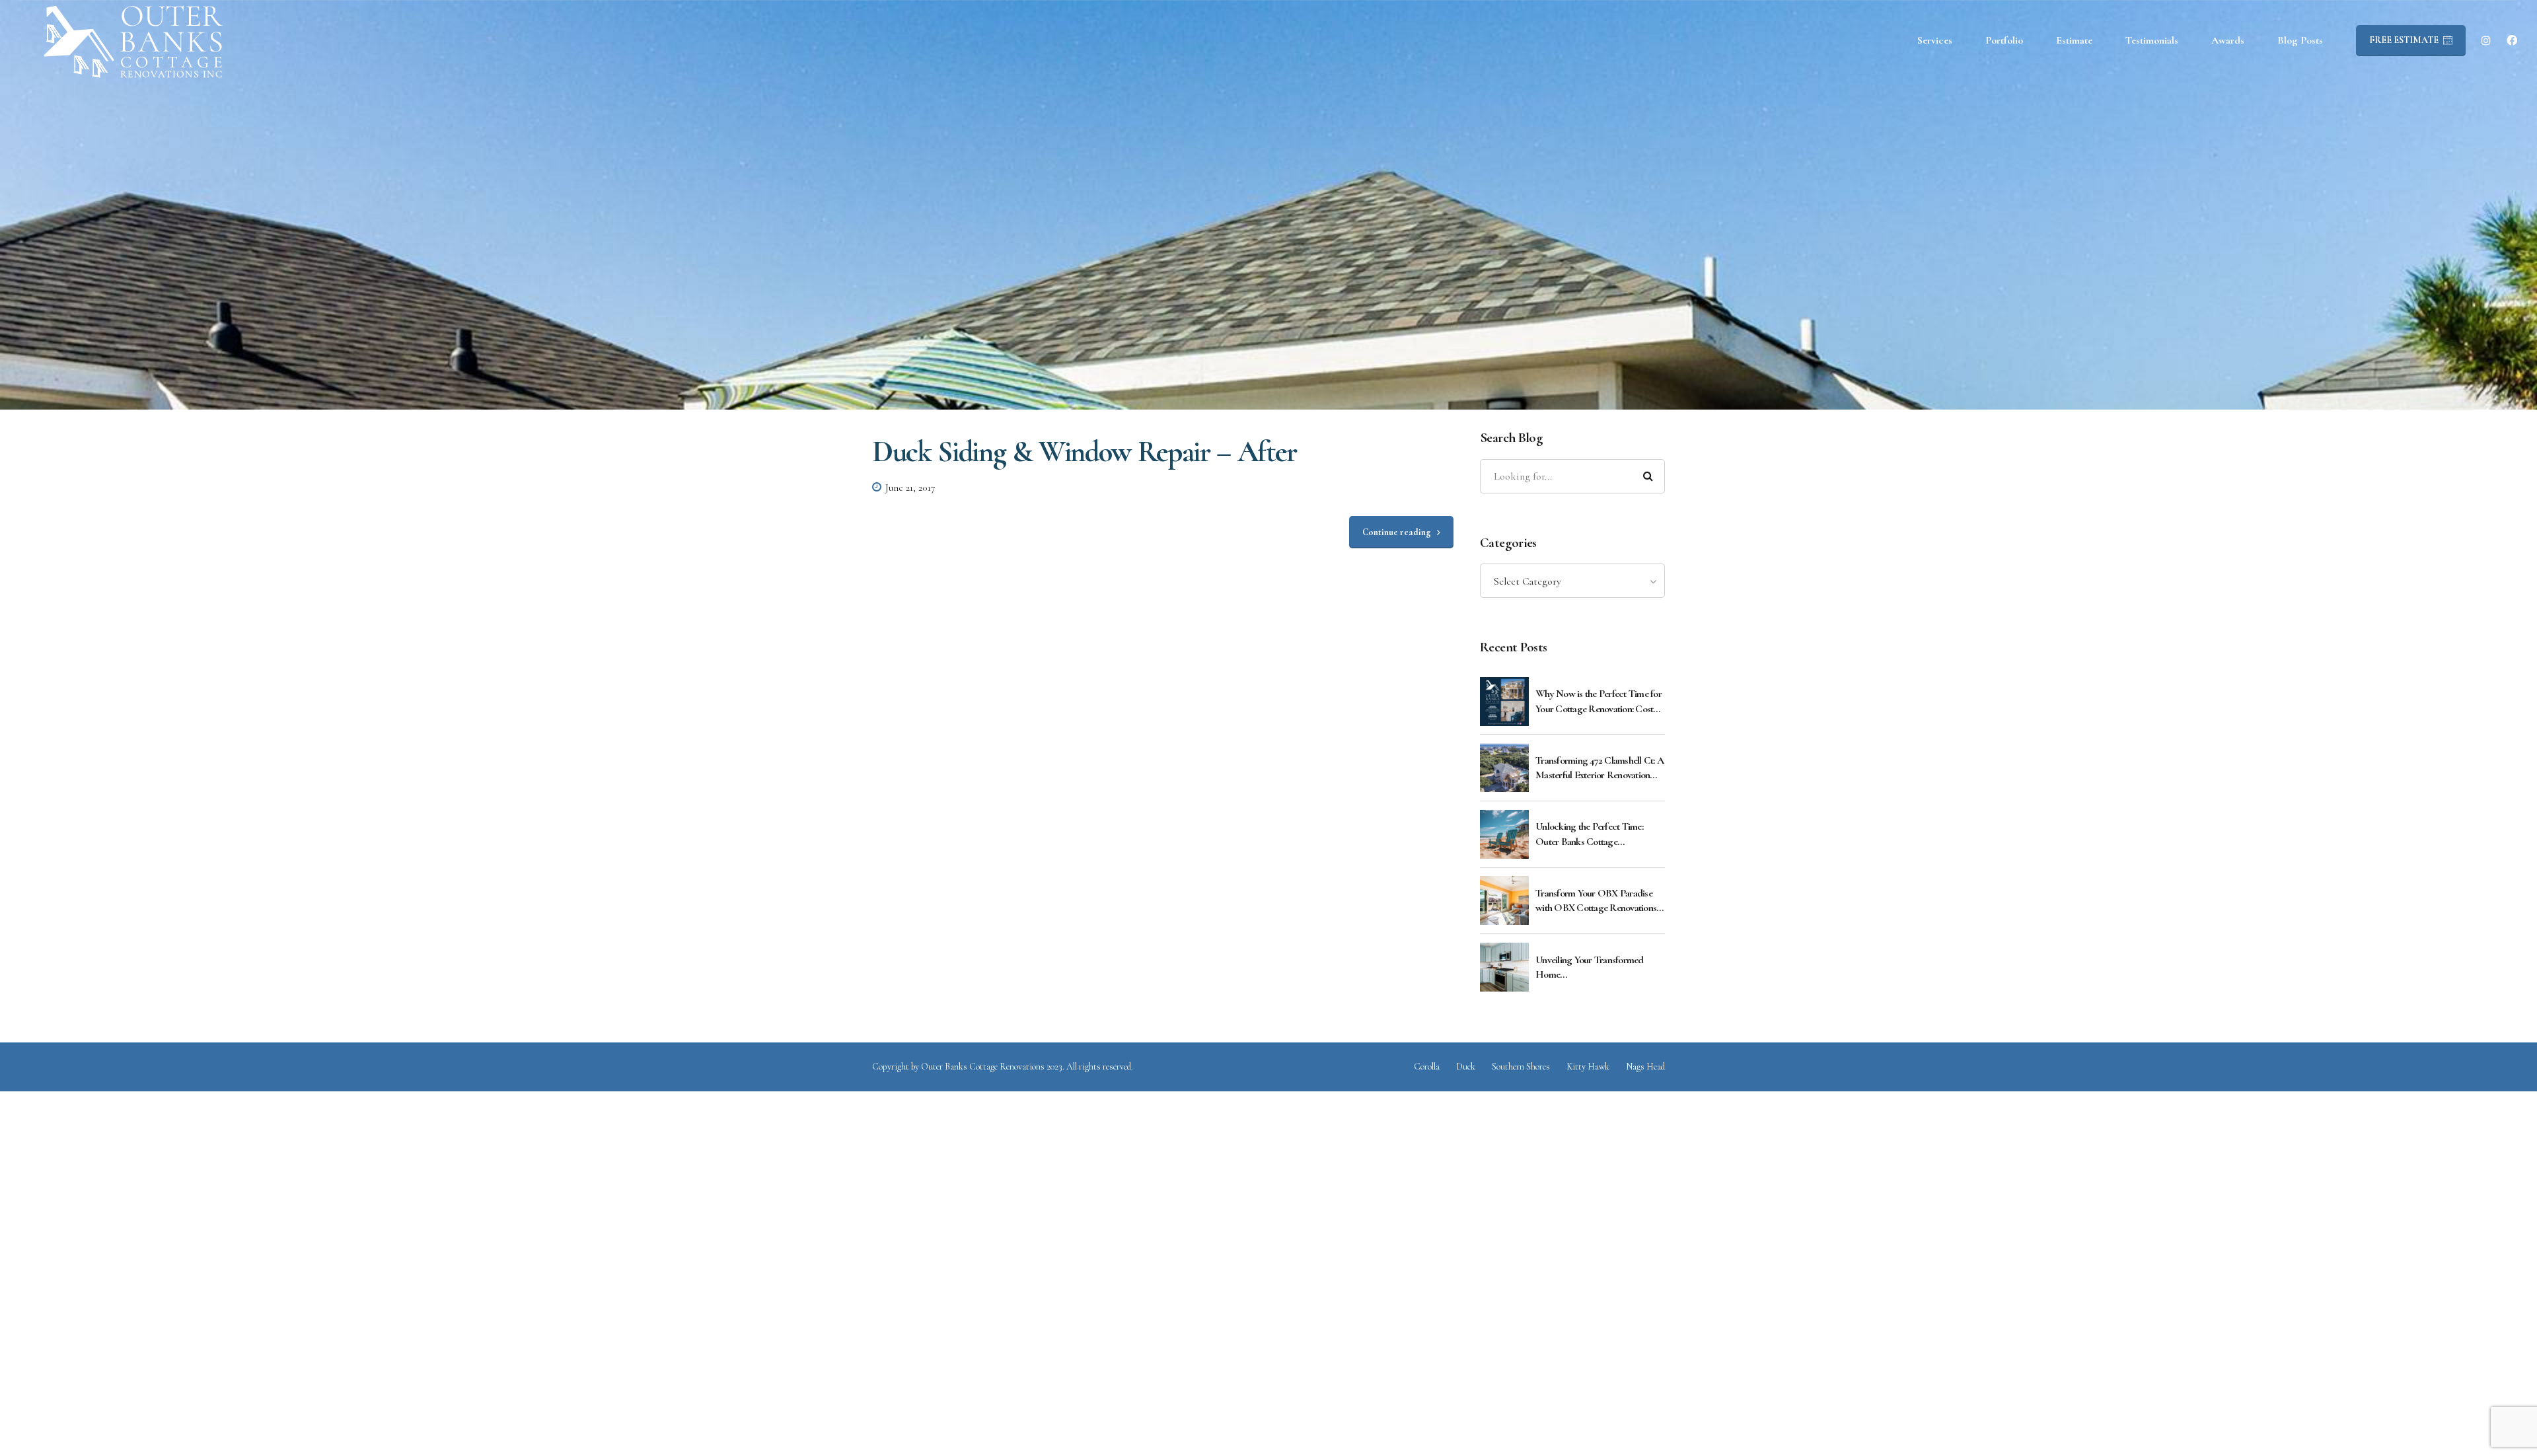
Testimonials (2152, 40)
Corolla (1427, 1067)
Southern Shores (1521, 1067)
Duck (1466, 1067)
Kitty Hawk (1588, 1067)
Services (1935, 40)
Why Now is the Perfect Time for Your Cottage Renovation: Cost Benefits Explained (1599, 702)
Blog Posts (2300, 40)
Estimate (2074, 40)
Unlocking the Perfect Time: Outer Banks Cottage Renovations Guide (1589, 834)
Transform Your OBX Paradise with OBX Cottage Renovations (1596, 900)
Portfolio (2004, 40)
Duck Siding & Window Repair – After (1085, 452)
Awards (2228, 40)
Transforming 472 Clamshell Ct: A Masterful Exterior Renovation (1599, 768)
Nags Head (1645, 1067)
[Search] (1648, 476)
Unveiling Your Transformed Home (1590, 967)
